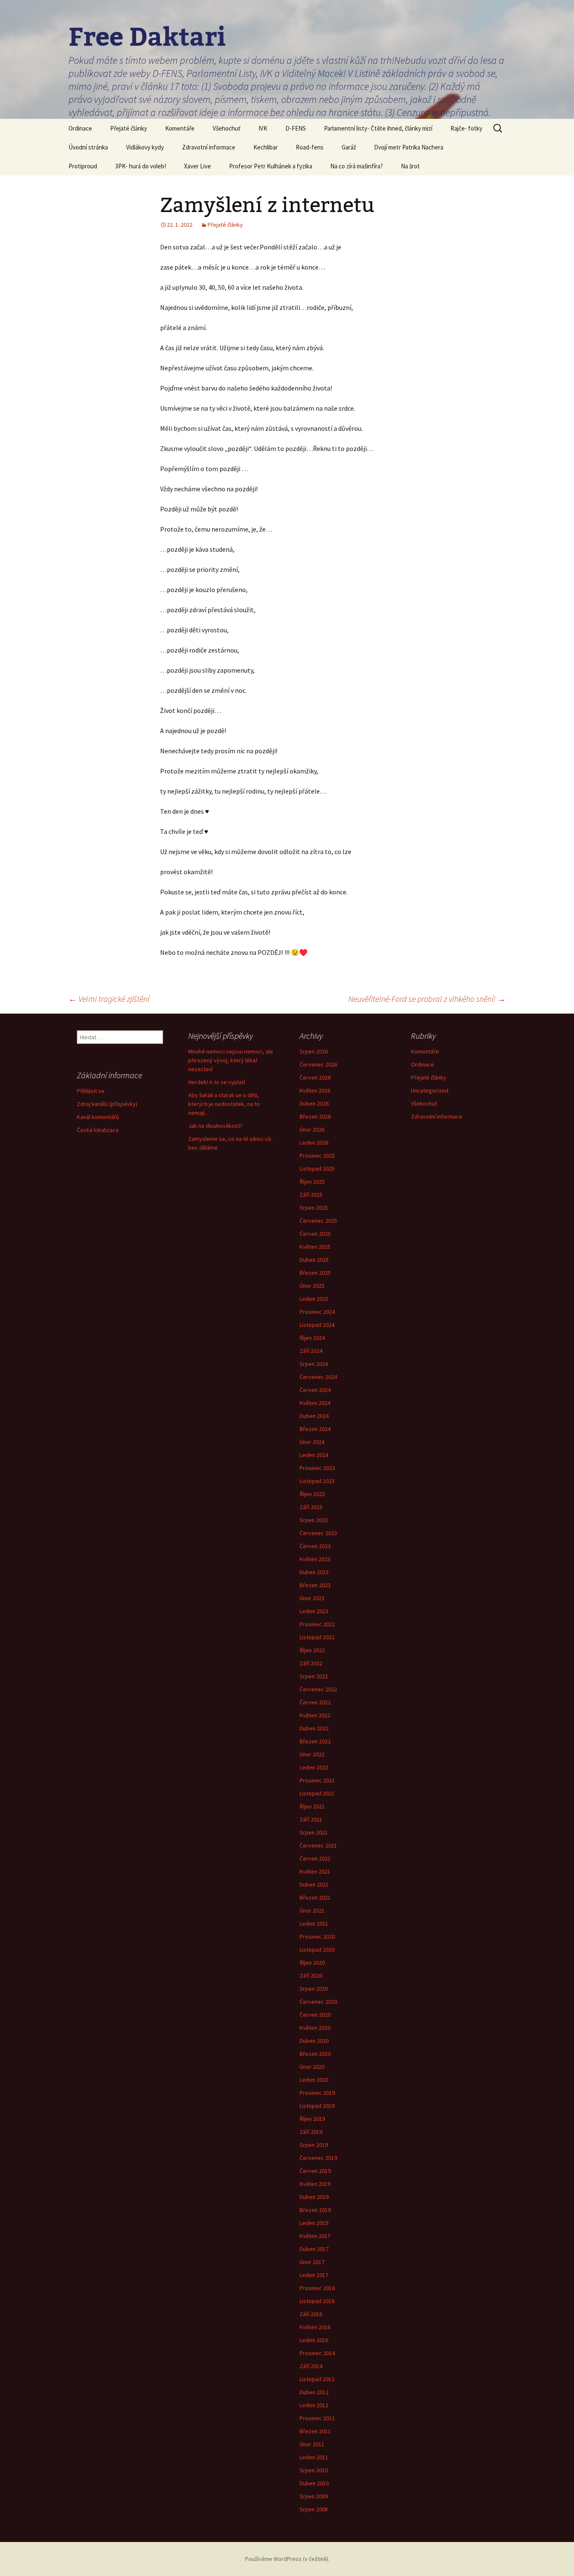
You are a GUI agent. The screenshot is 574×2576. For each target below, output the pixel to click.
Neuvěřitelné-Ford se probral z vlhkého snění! (427, 999)
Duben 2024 (314, 1416)
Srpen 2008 (314, 2509)
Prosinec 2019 (317, 2093)
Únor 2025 (312, 1286)
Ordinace (80, 128)
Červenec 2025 (318, 1221)
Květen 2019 (315, 2184)
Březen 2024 (315, 1429)
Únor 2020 (312, 2067)
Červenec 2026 (318, 1064)
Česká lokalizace (98, 1130)
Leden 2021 (314, 1923)
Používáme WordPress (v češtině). (287, 2559)
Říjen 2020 (312, 1963)
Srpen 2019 (314, 2145)
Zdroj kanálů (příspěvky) (107, 1104)
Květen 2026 (315, 1090)
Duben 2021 (314, 1884)
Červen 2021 (315, 1858)
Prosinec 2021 (317, 1780)
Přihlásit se (91, 1091)
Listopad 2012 (317, 2379)
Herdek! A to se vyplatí (217, 1082)
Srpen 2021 (314, 1832)
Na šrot (410, 166)
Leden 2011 (314, 2457)
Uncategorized (430, 1090)
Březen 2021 (315, 1897)
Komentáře (180, 128)
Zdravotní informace (209, 147)
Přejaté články (129, 128)
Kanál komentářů (98, 1117)
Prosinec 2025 (317, 1156)
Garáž (349, 147)
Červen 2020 (315, 2015)
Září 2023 (311, 1507)
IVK (263, 128)
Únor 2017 (312, 2262)
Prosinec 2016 (317, 2288)
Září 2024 (311, 1351)
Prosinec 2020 (317, 1937)
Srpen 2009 (314, 2496)
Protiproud (83, 166)
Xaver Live (197, 166)
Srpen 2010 (314, 2470)
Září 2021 (311, 1819)
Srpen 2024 (314, 1364)
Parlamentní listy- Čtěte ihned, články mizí (378, 128)
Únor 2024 (312, 1442)
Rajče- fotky (466, 128)
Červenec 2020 (318, 2002)
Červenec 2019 (318, 2158)
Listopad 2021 (317, 1793)
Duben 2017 (314, 2249)
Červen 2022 (315, 1702)
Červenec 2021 (318, 1845)
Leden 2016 (314, 2340)
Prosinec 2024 (317, 1312)
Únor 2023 (312, 1598)
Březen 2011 (315, 2431)
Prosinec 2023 (317, 1468)
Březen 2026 (315, 1116)
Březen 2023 (315, 1585)
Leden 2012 (314, 2405)
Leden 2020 (314, 2080)
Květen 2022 (315, 1715)
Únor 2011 (312, 2444)
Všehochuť (226, 128)
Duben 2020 (314, 2041)
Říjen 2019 (312, 2119)
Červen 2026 (315, 1077)
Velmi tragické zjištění (109, 999)
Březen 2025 (315, 1273)
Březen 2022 (315, 1741)
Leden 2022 (314, 1767)
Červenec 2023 (318, 1533)
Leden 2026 (314, 1143)
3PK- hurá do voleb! (141, 166)
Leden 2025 (314, 1299)
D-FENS (296, 128)
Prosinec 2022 (317, 1624)
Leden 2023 (314, 1611)
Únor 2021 (312, 1910)
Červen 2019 (315, 2171)
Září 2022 (311, 1663)
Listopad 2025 (317, 1169)
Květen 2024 (315, 1403)
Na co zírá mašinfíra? (357, 166)
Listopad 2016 (317, 2301)
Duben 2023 (314, 1572)
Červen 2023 (315, 1546)
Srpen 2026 (314, 1051)
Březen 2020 (315, 2054)
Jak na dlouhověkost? (215, 1126)
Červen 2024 (315, 1390)
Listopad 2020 (317, 1950)
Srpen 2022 (314, 1676)
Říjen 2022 (312, 1650)
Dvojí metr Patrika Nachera (409, 147)
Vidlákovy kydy (145, 147)
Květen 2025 (315, 1247)
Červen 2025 (315, 1234)
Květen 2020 (315, 2028)
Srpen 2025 (314, 1208)
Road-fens (310, 147)
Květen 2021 (315, 1871)
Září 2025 (311, 1195)
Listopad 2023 (317, 1481)
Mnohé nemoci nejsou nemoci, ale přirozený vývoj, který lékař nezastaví (231, 1060)
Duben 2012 (314, 2392)
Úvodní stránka (88, 147)
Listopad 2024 (317, 1325)
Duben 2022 (314, 1728)
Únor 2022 (312, 1754)
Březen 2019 (315, 2210)
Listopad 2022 (317, 1637)
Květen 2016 (315, 2327)
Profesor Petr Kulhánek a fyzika (271, 166)
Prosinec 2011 (317, 2418)
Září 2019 (311, 2132)
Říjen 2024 (312, 1338)
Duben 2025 (314, 1260)
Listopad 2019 (317, 2106)
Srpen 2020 (314, 1989)
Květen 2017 (315, 2236)
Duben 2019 (314, 2197)
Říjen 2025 (312, 1182)
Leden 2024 (314, 1455)
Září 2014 (311, 2366)
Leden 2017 (314, 2275)
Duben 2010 (314, 2483)
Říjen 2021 (312, 1806)
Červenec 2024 (318, 1377)
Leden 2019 (314, 2223)
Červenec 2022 (318, 1689)
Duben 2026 (314, 1103)
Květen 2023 (315, 1559)
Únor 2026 (312, 1129)
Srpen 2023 (314, 1520)
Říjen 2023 (312, 1494)
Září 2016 (311, 2314)
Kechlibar (266, 147)
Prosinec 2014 (317, 2353)
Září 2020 (311, 1976)
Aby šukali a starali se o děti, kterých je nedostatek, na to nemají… (224, 1104)
